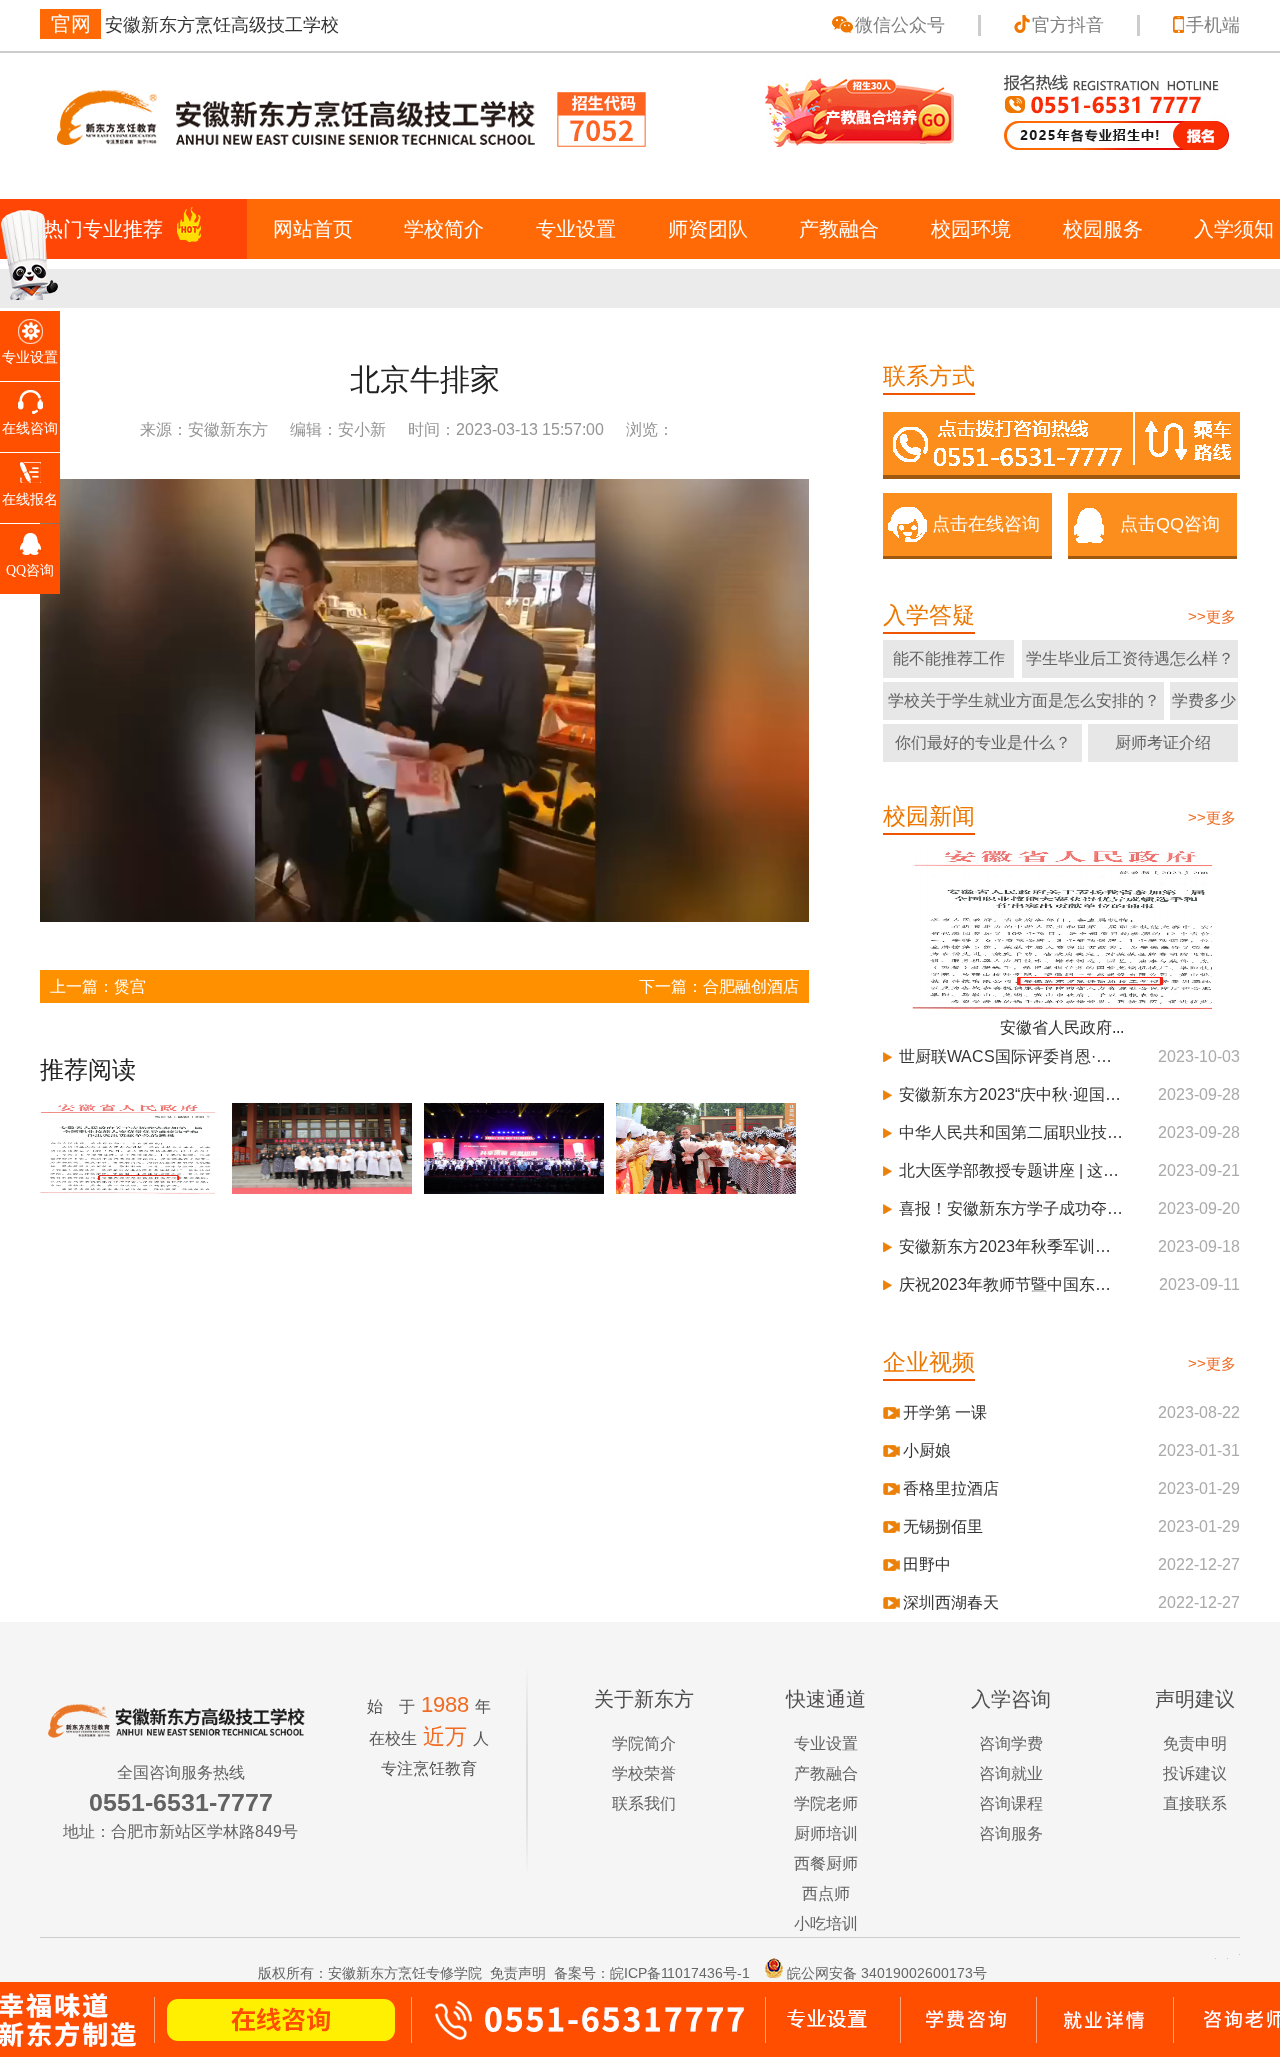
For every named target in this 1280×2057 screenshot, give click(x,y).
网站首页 (313, 229)
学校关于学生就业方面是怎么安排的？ (1024, 700)
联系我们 (644, 1803)
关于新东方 (644, 1699)
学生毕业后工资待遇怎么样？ (1130, 658)
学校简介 (444, 229)
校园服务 (1103, 229)
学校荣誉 (644, 1773)
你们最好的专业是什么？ (983, 742)
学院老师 (826, 1803)
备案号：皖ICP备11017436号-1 (652, 1973)
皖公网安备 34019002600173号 (887, 1973)
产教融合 (839, 229)
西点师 (826, 1893)
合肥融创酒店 (751, 986)
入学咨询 (1011, 1699)
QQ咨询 (30, 570)
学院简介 (644, 1743)
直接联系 (1195, 1803)
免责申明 (1195, 1743)
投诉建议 (1195, 1773)
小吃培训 (826, 1923)
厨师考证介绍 (1163, 742)
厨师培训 (826, 1833)
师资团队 (708, 229)
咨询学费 (1011, 1743)
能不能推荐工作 (949, 658)
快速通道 (826, 1699)
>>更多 (1212, 616)
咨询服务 (1011, 1833)
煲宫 (130, 986)
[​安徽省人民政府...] (1062, 928)
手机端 (1213, 25)
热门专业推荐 (103, 229)
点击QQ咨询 (1170, 524)
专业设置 (576, 229)
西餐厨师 (826, 1863)
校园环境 (971, 229)
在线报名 (30, 499)
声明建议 (1195, 1699)
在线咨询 (30, 428)
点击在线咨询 (986, 524)
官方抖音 (1068, 25)
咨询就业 (1011, 1773)
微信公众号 (900, 25)
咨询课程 (1011, 1803)
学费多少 (1204, 700)
